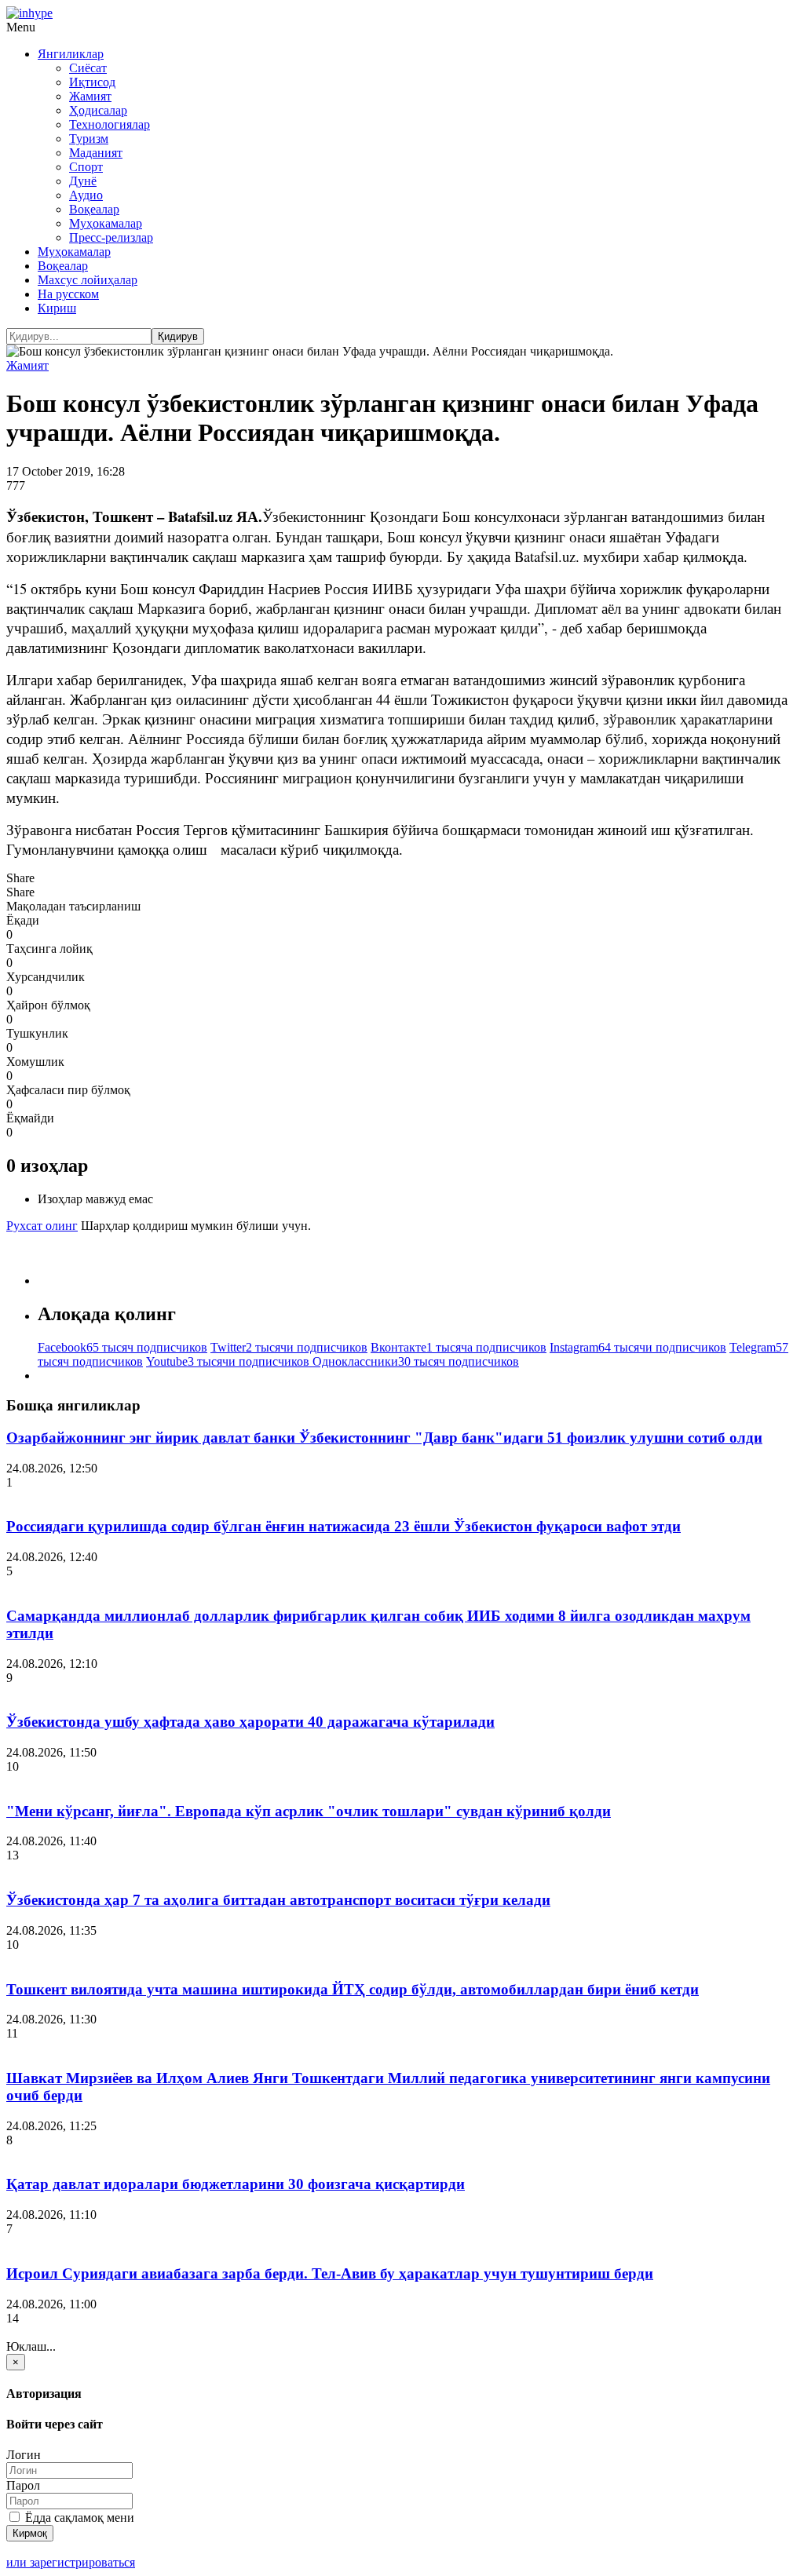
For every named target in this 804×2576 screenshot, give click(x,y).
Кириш (57, 308)
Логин (24, 2455)
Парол (23, 2485)
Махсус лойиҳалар (88, 280)
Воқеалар (94, 209)
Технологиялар (110, 124)
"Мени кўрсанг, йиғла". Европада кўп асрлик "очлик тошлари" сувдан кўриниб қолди (309, 1811)
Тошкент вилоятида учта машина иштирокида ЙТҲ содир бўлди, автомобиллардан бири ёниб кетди (353, 1989)
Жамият (90, 96)
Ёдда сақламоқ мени (78, 2518)
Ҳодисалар (98, 110)
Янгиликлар (71, 54)
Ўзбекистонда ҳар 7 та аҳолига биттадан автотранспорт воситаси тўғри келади (278, 1900)
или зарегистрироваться (71, 2562)
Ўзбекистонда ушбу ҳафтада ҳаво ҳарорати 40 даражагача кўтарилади (250, 1722)
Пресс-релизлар (111, 237)
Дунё (83, 181)
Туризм (89, 139)
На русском (68, 294)
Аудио (86, 195)
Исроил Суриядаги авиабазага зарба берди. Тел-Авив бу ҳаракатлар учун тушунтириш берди (330, 2273)
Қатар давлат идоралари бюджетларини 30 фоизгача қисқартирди (236, 2184)
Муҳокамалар (106, 223)
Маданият (96, 153)
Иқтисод (92, 82)
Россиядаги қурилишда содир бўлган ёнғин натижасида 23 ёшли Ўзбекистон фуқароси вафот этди (344, 1526)
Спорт (86, 167)
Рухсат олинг (42, 1226)
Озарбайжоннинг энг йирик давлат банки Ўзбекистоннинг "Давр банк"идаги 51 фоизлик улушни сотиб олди (384, 1438)
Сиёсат (88, 68)
